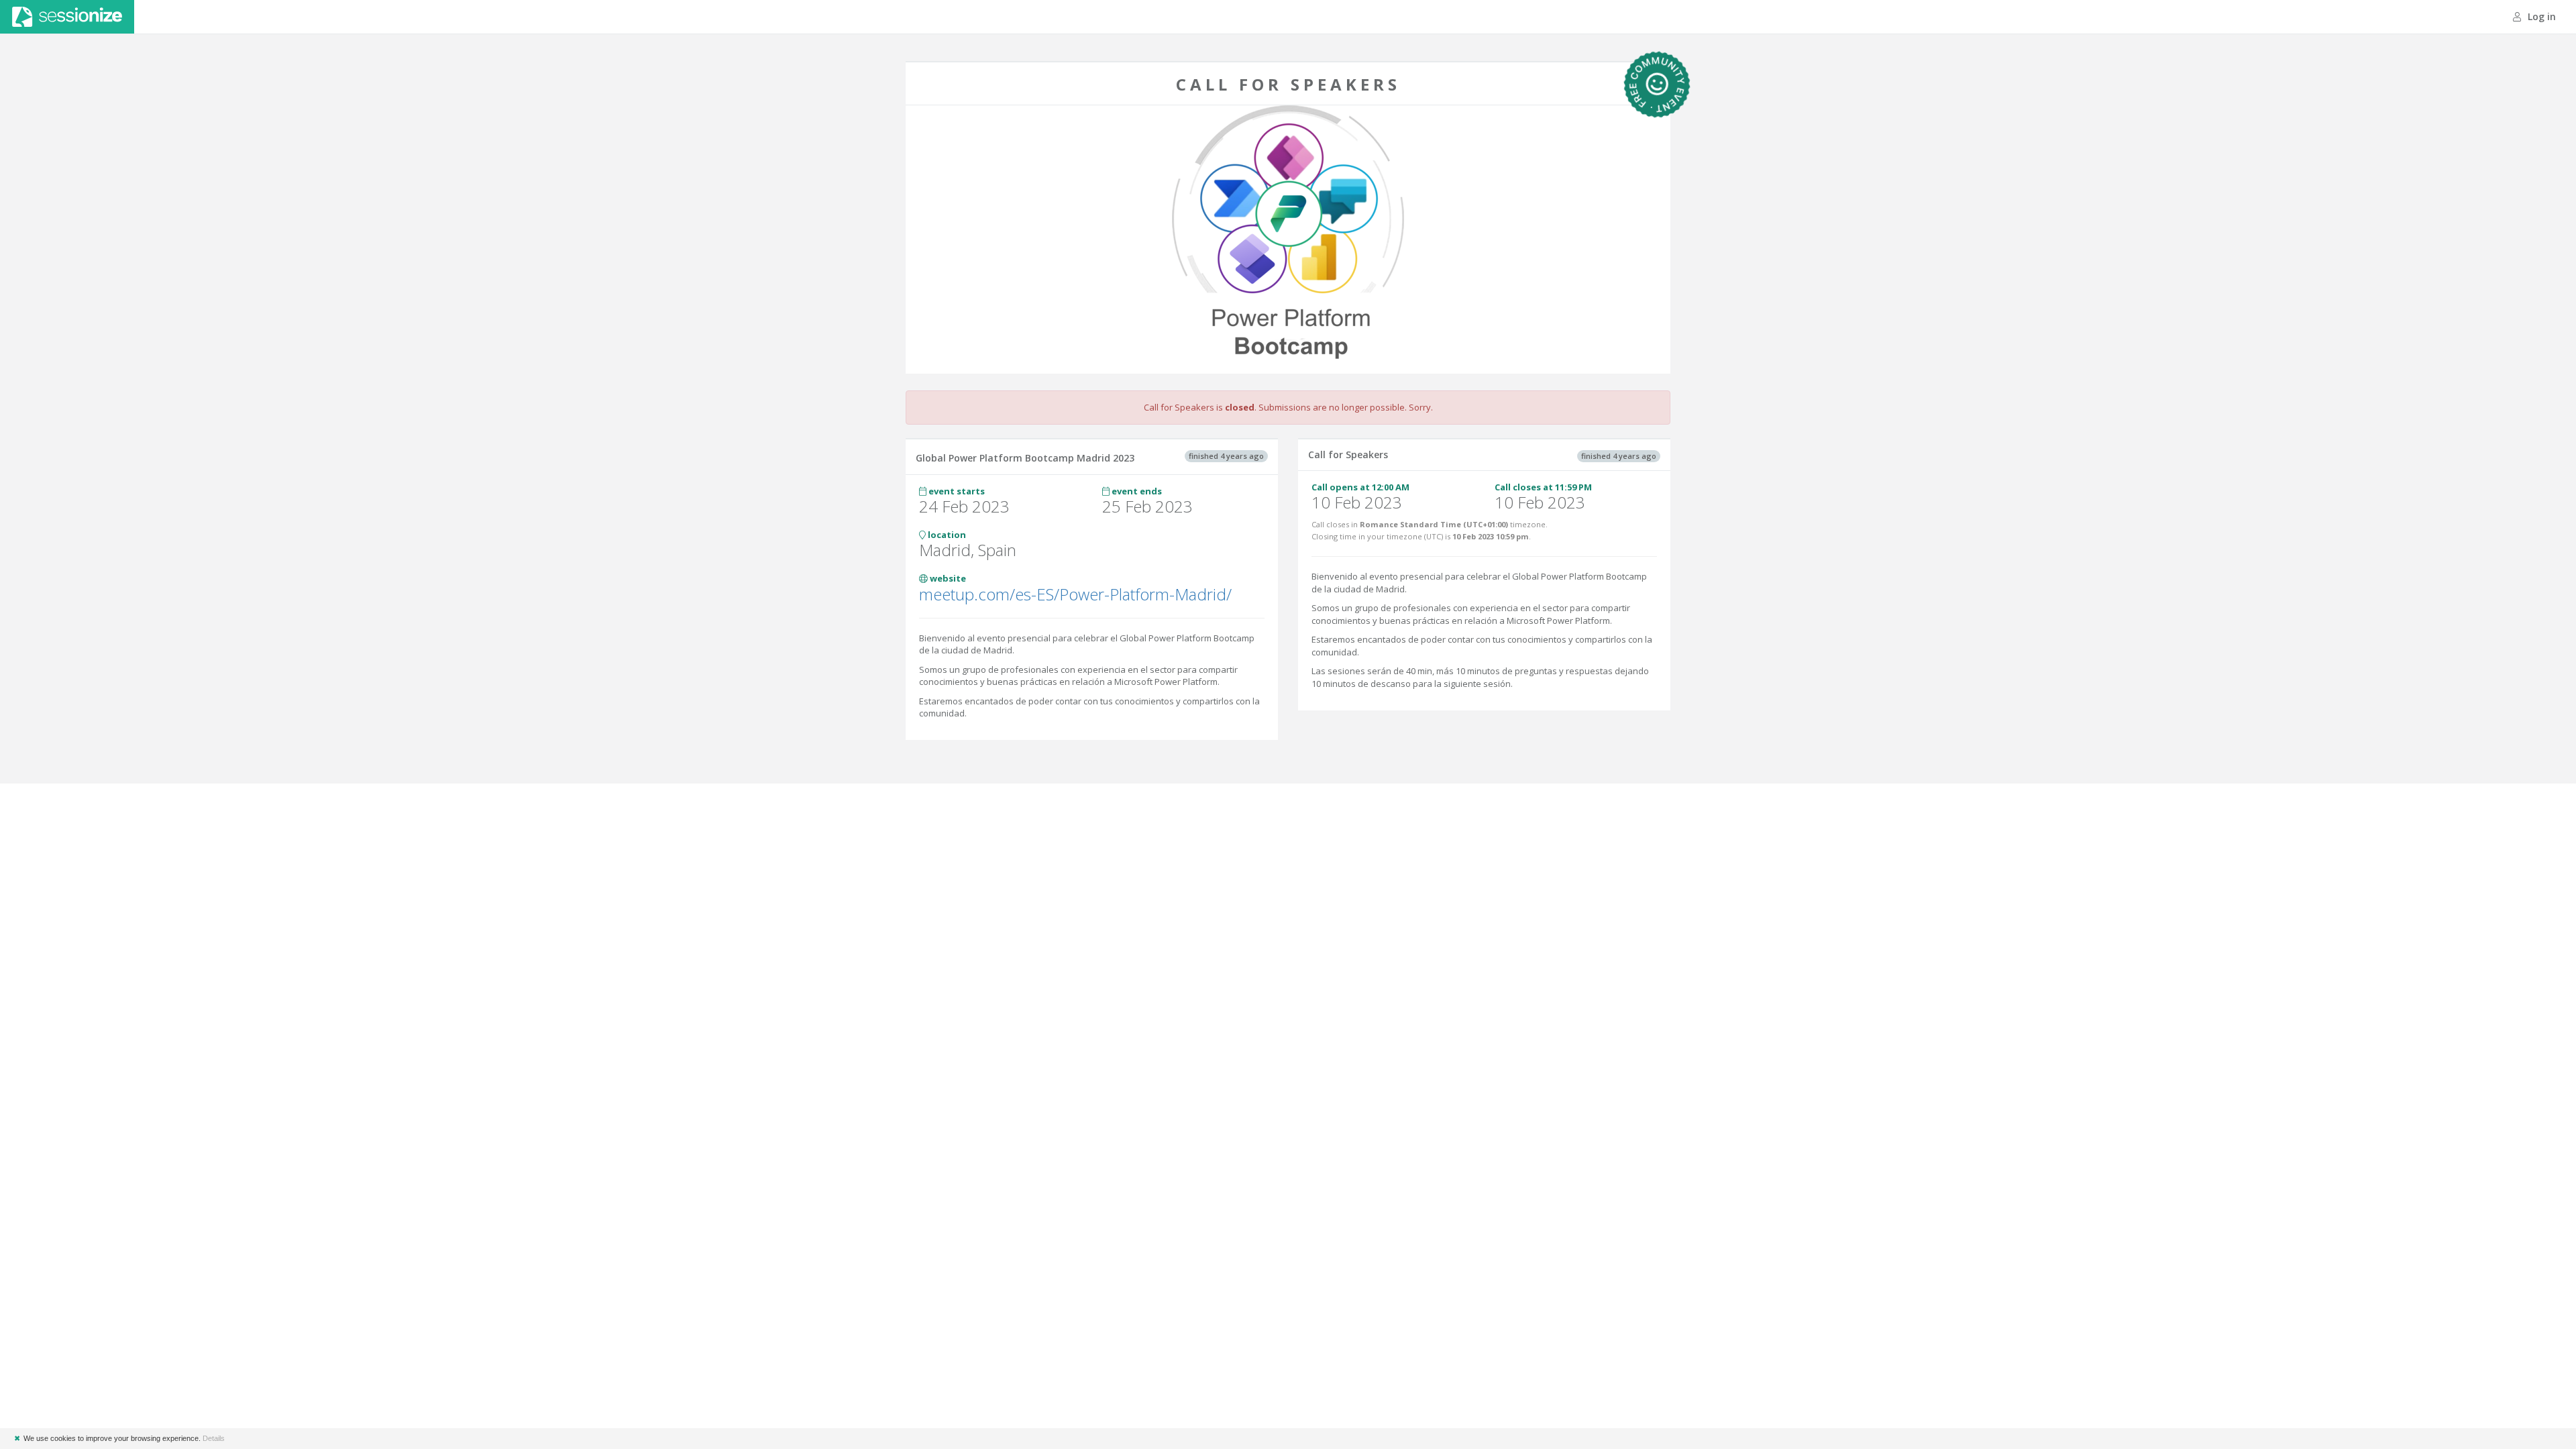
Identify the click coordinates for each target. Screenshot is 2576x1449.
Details (214, 1438)
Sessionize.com (67, 17)
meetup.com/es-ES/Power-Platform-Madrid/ (1075, 594)
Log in (2540, 16)
